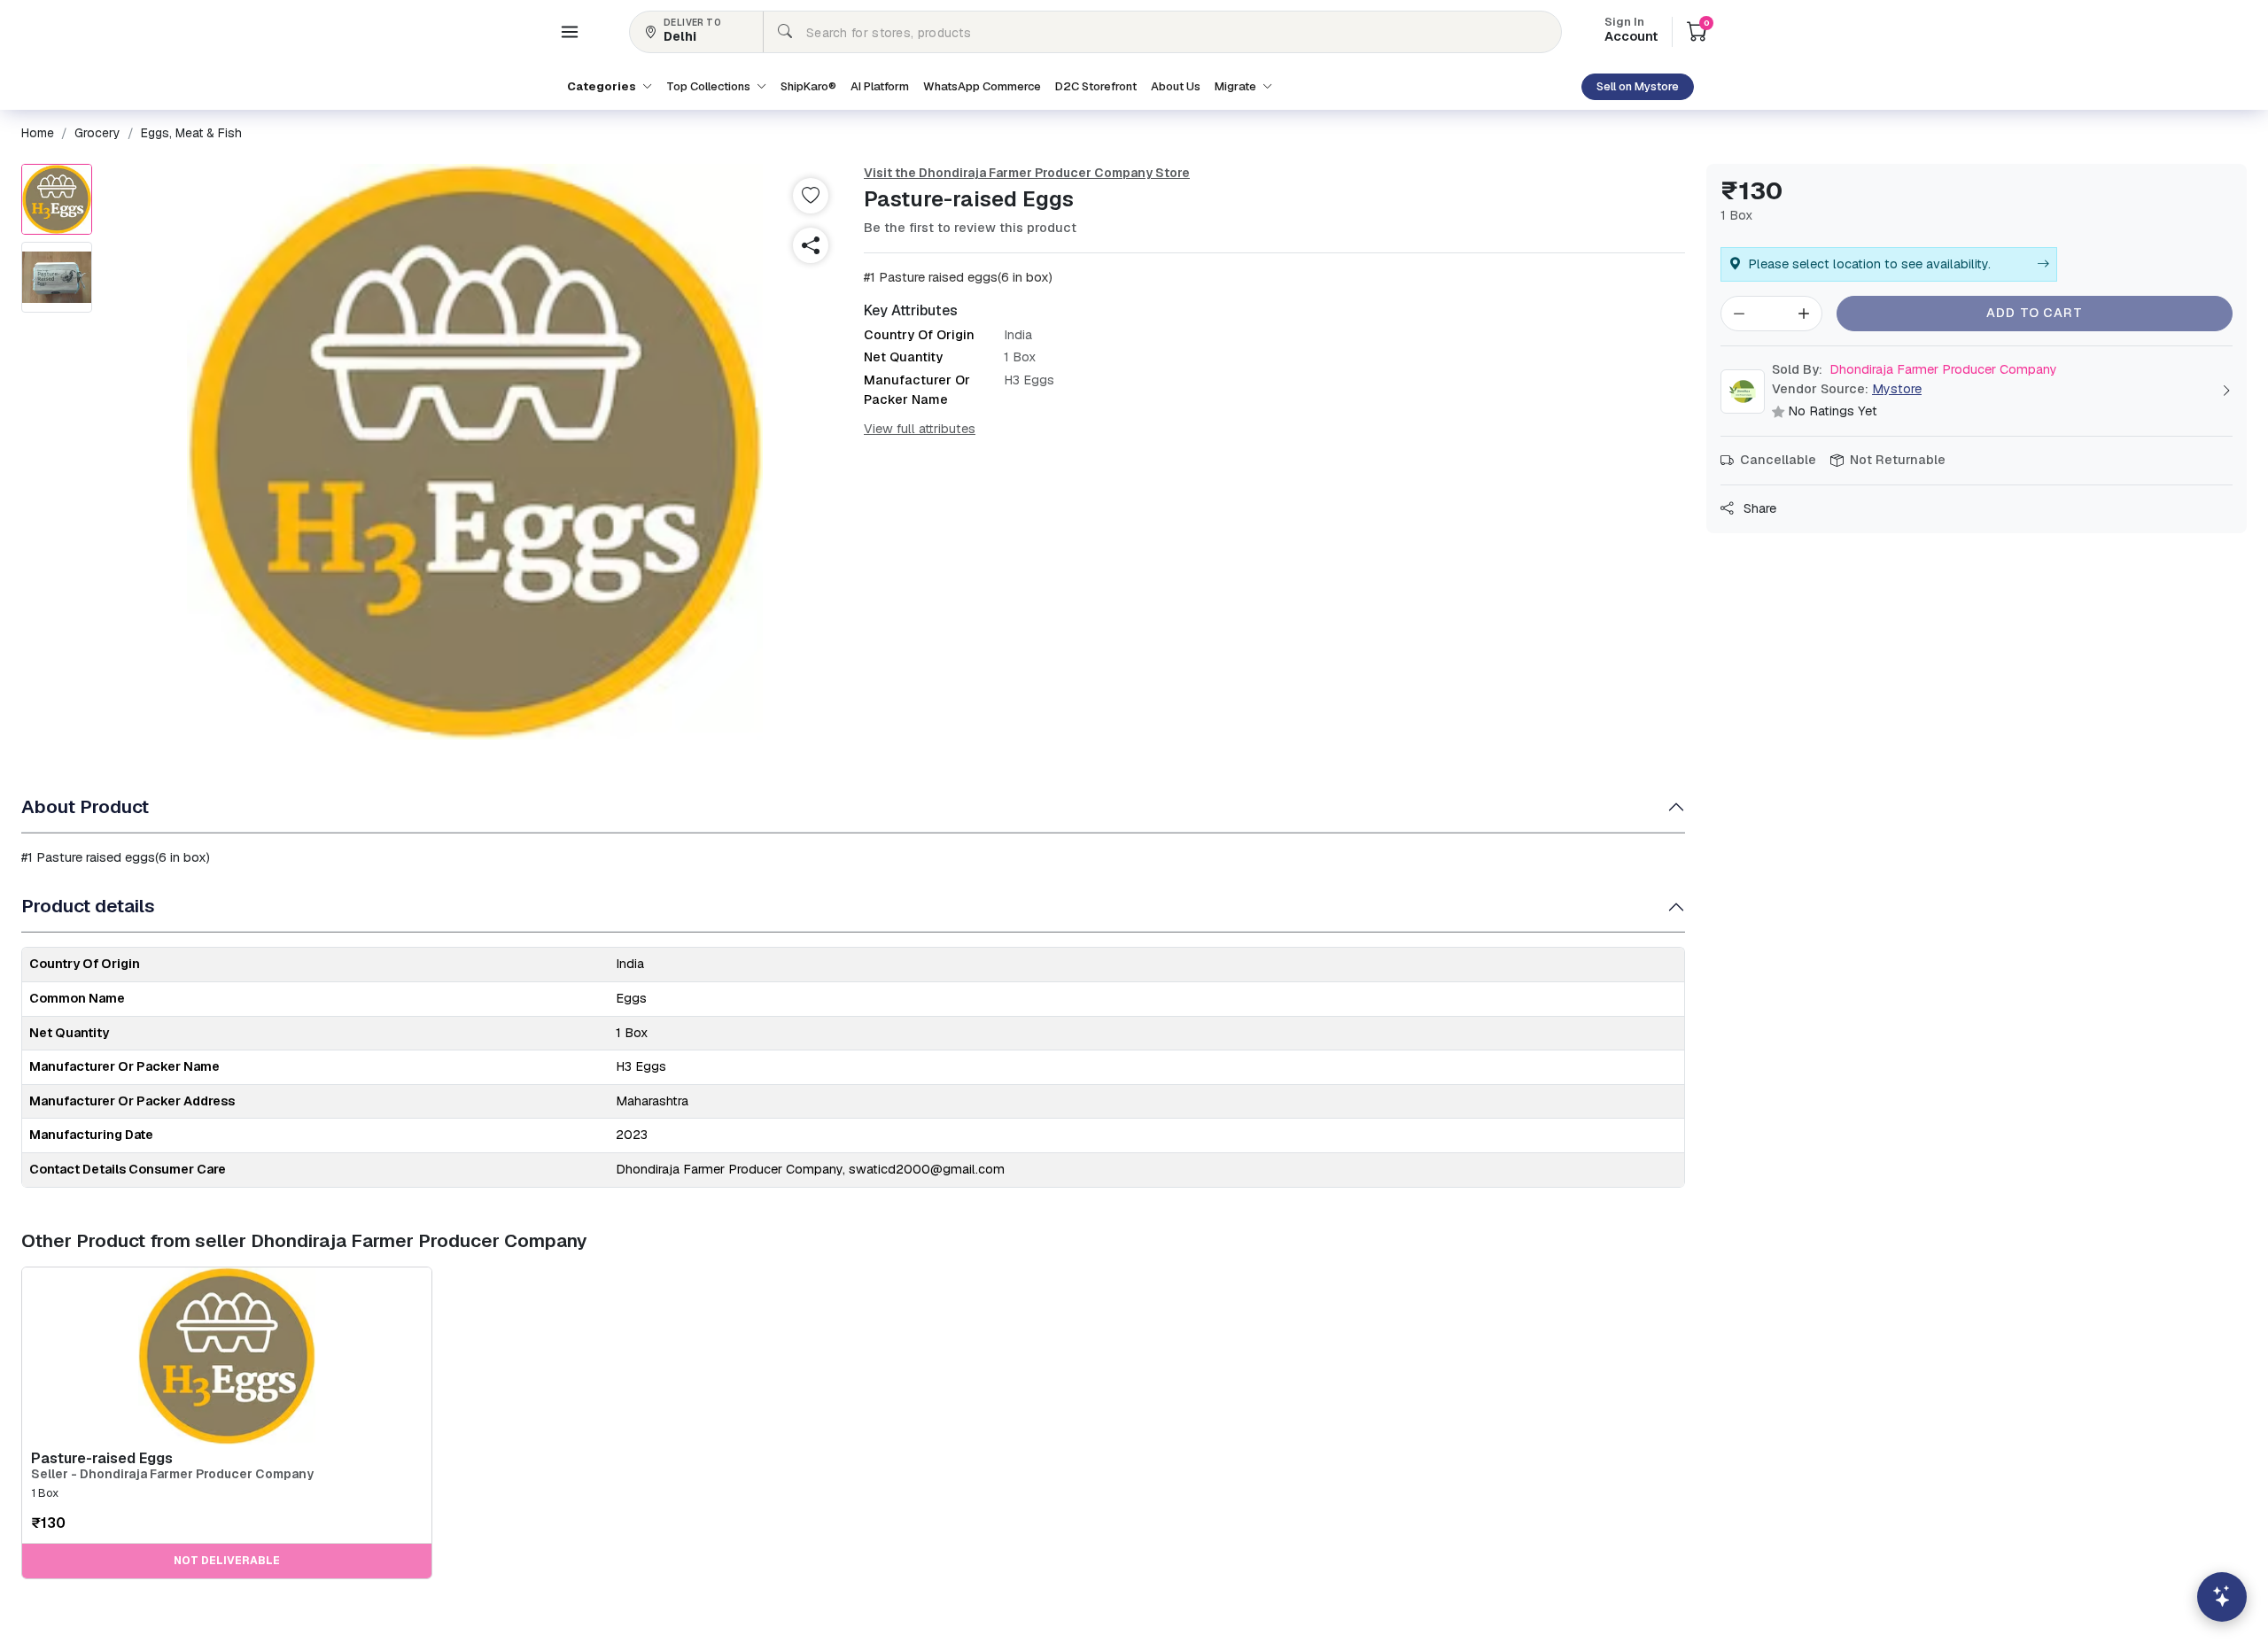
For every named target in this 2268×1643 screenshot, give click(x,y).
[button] (570, 32)
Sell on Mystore (1638, 86)
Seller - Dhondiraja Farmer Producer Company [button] (172, 1474)
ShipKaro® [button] (808, 86)
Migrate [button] (1237, 86)
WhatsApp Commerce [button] (982, 86)
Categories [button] (603, 86)
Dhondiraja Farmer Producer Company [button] (1915, 369)
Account (1631, 31)
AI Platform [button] (880, 86)
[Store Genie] (2222, 1597)
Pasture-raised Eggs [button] (102, 1458)
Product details (88, 906)
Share (1758, 508)
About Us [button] (1176, 86)
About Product (85, 806)
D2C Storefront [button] (1096, 86)
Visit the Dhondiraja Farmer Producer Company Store (1027, 173)
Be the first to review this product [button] (970, 228)
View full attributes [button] (920, 429)
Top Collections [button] (710, 86)
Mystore (1897, 389)
